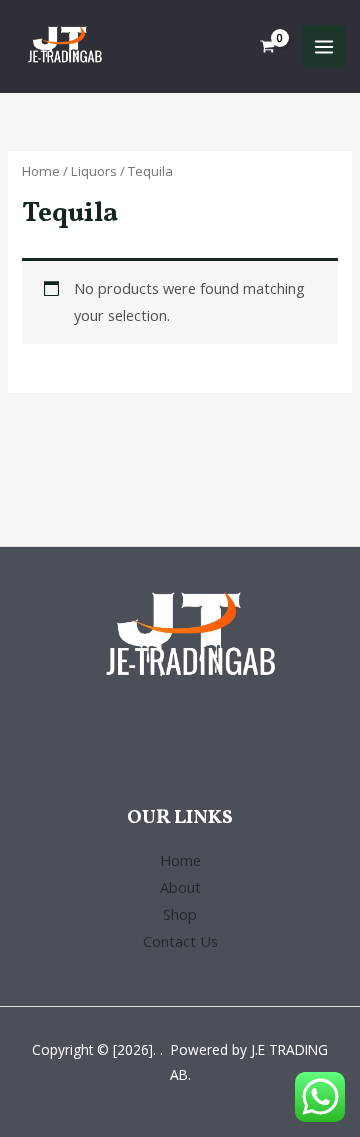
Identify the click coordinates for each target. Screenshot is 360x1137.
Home (41, 171)
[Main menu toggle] (324, 46)
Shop (180, 914)
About (180, 887)
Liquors (94, 171)
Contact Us (180, 941)
